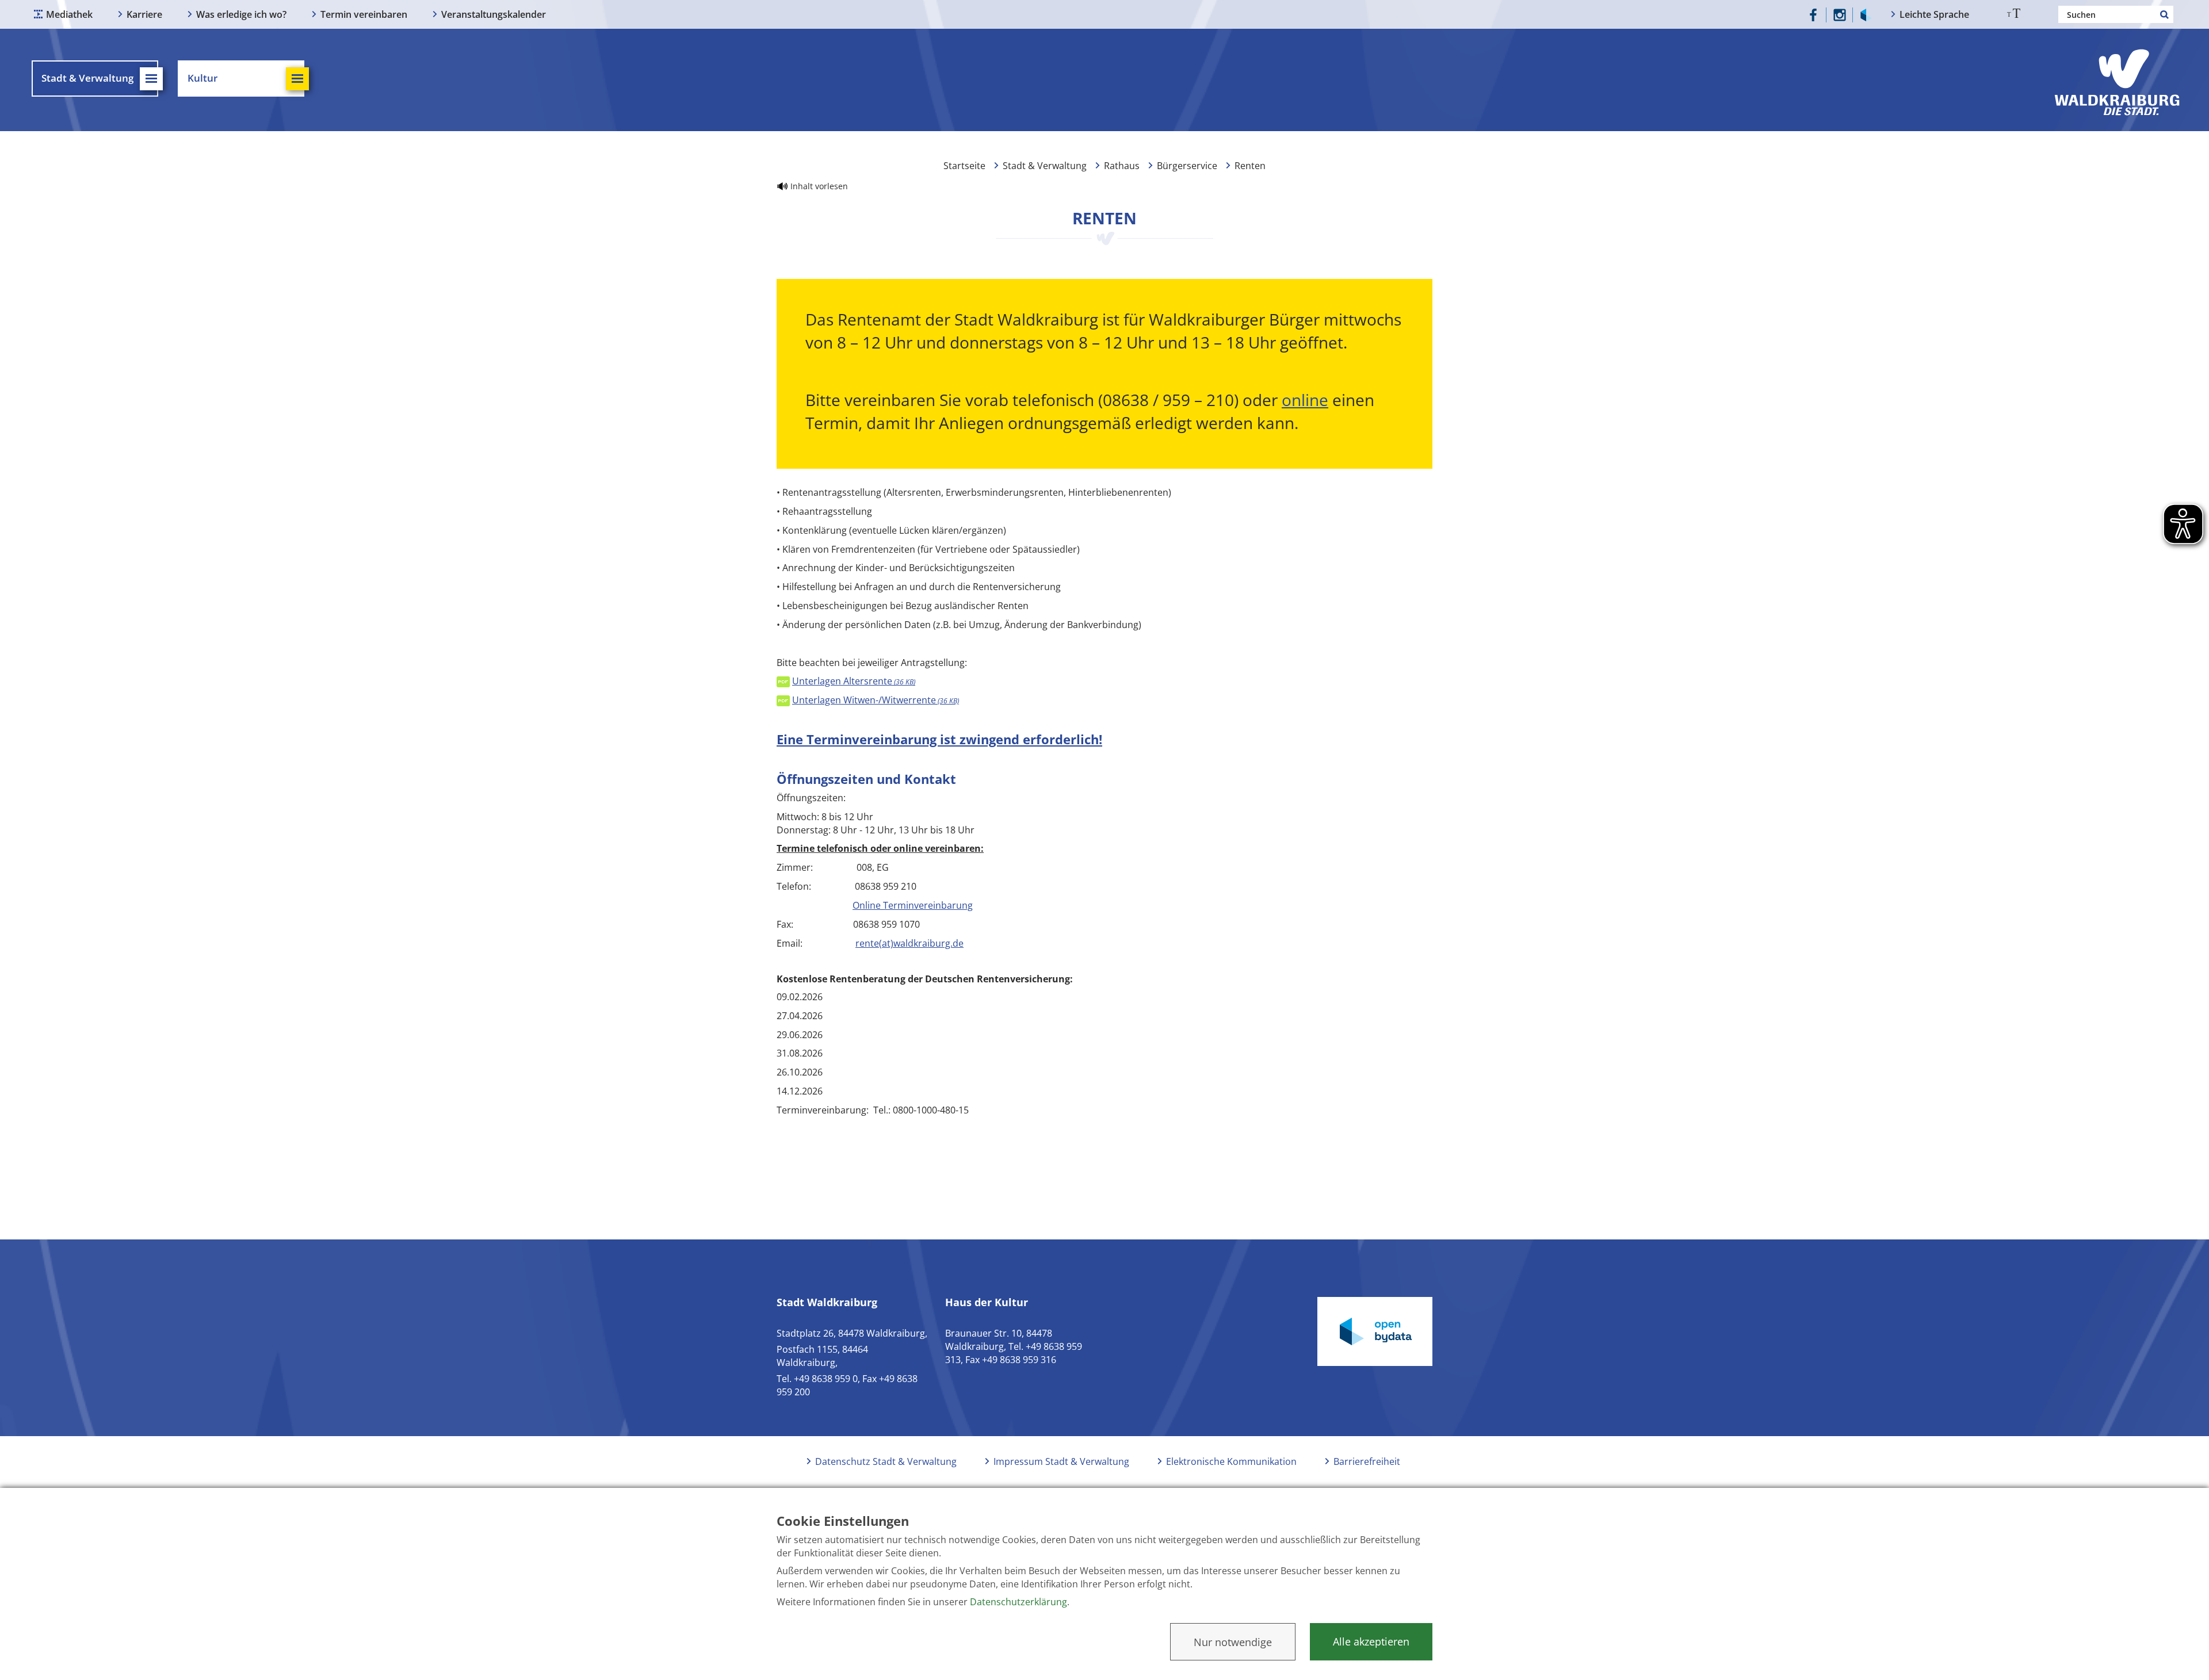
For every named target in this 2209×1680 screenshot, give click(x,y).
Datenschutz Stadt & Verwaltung (886, 1461)
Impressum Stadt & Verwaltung (1061, 1461)
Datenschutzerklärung (1018, 1602)
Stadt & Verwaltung (1045, 166)
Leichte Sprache (1934, 14)
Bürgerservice (1187, 166)
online (1305, 400)
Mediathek (69, 14)
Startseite (964, 166)
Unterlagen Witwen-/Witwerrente (876, 700)
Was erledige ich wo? (241, 14)
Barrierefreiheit (1367, 1461)
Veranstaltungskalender (494, 14)
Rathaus (1122, 166)
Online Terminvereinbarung (913, 905)
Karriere (144, 14)
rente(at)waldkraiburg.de (909, 943)
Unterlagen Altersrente (854, 681)
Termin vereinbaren (364, 14)
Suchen (2165, 14)
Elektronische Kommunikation (1231, 1461)
